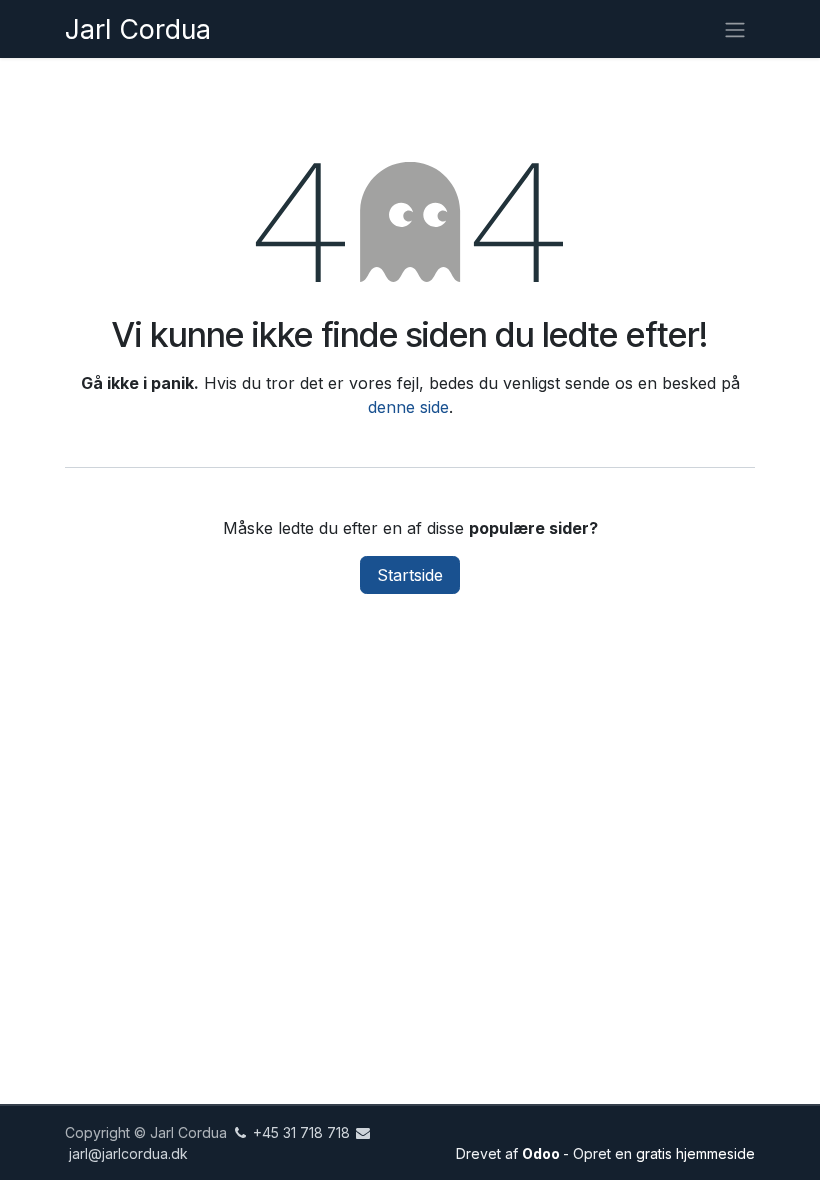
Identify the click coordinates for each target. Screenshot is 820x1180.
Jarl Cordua (138, 29)
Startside (410, 575)
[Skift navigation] (735, 29)
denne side (408, 407)
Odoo (542, 1153)
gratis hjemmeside (695, 1153)
